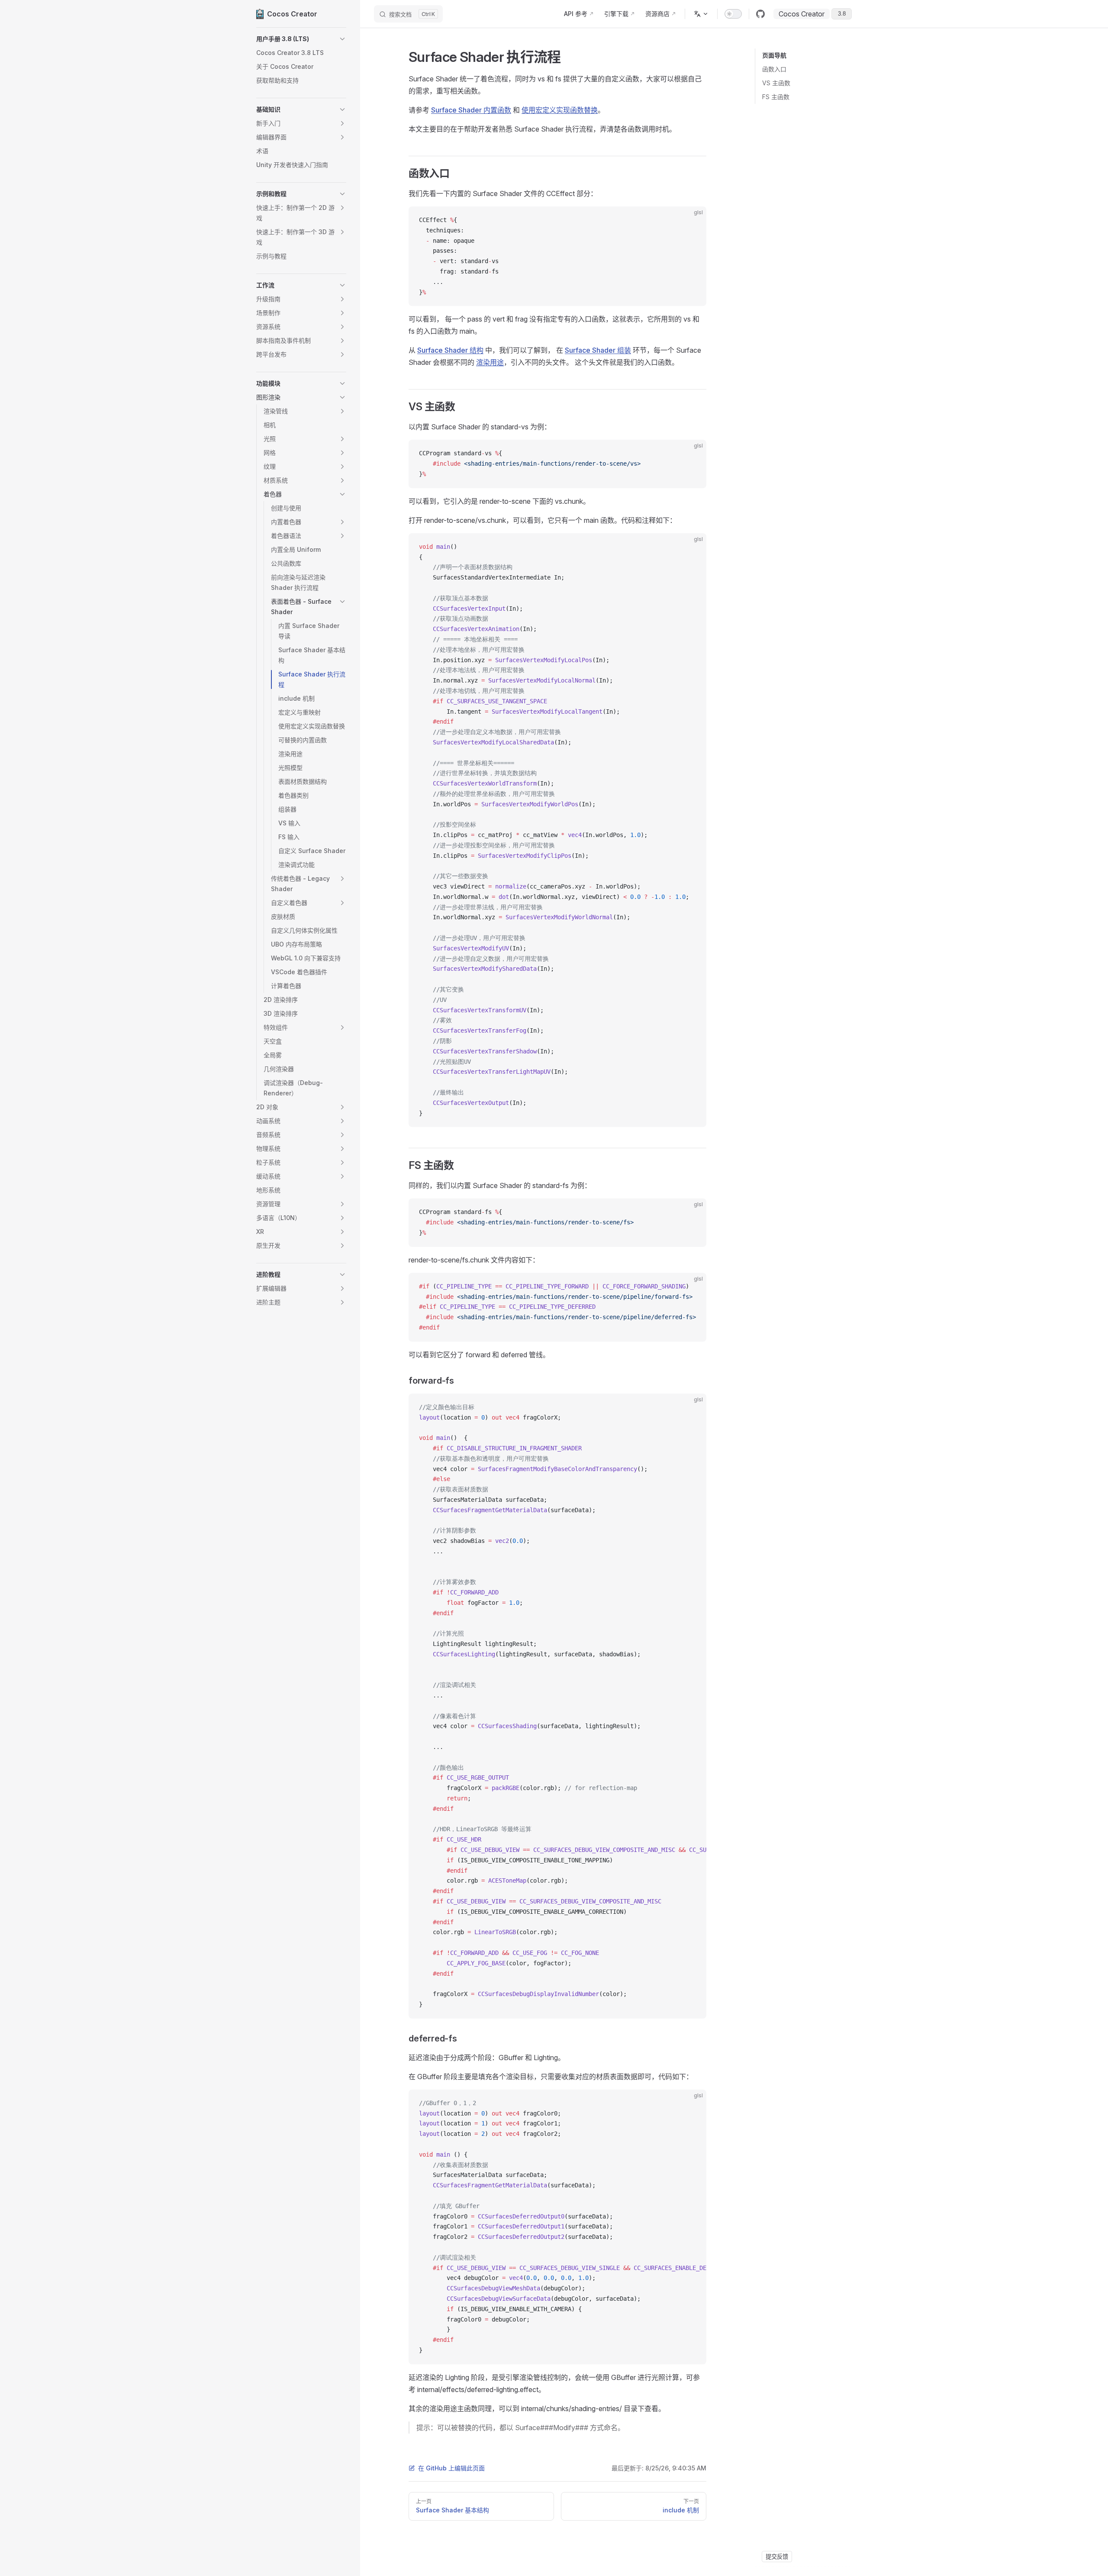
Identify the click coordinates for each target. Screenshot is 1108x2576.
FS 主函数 (776, 97)
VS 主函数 (776, 83)
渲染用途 (490, 362)
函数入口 (774, 69)
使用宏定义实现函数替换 (560, 110)
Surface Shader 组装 (598, 350)
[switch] (733, 14)
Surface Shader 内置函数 (471, 110)
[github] (760, 14)
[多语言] (701, 14)
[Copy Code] (692, 220)
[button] (301, 39)
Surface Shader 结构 (450, 350)
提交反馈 (777, 2557)
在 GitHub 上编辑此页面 (451, 2468)
